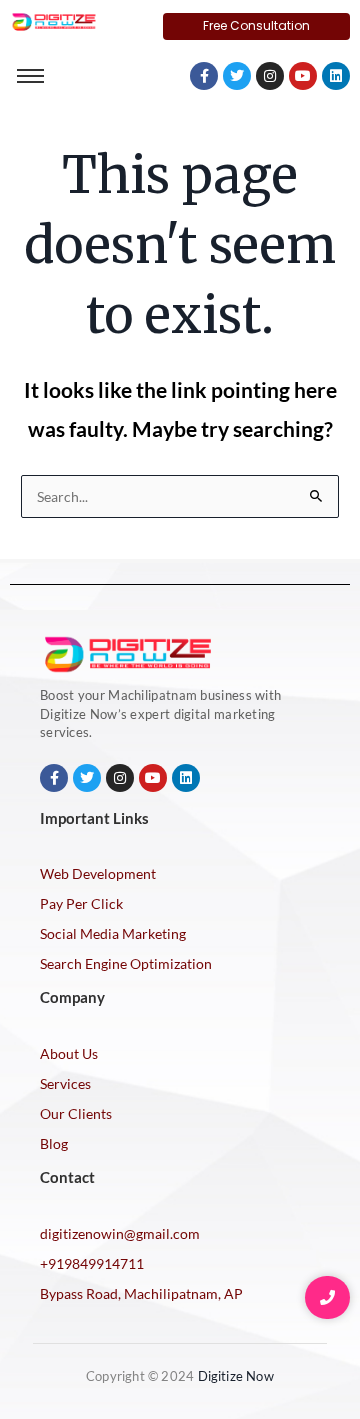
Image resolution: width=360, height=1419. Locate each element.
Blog (54, 1143)
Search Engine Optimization (126, 963)
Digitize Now (236, 1376)
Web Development (98, 873)
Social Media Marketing (113, 933)
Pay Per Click (81, 903)
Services (65, 1083)
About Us (69, 1053)
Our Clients (76, 1113)
